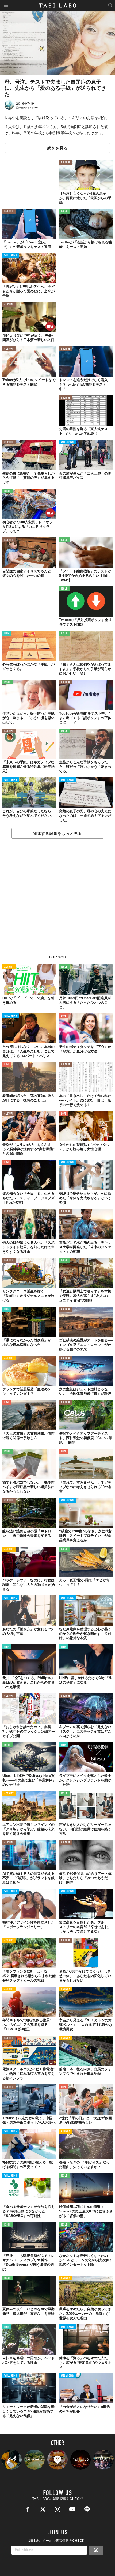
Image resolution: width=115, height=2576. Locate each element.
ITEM (7, 633)
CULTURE (66, 163)
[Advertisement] (57, 900)
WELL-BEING (11, 256)
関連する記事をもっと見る (57, 834)
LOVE (64, 1016)
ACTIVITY (9, 967)
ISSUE (64, 211)
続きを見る (57, 148)
